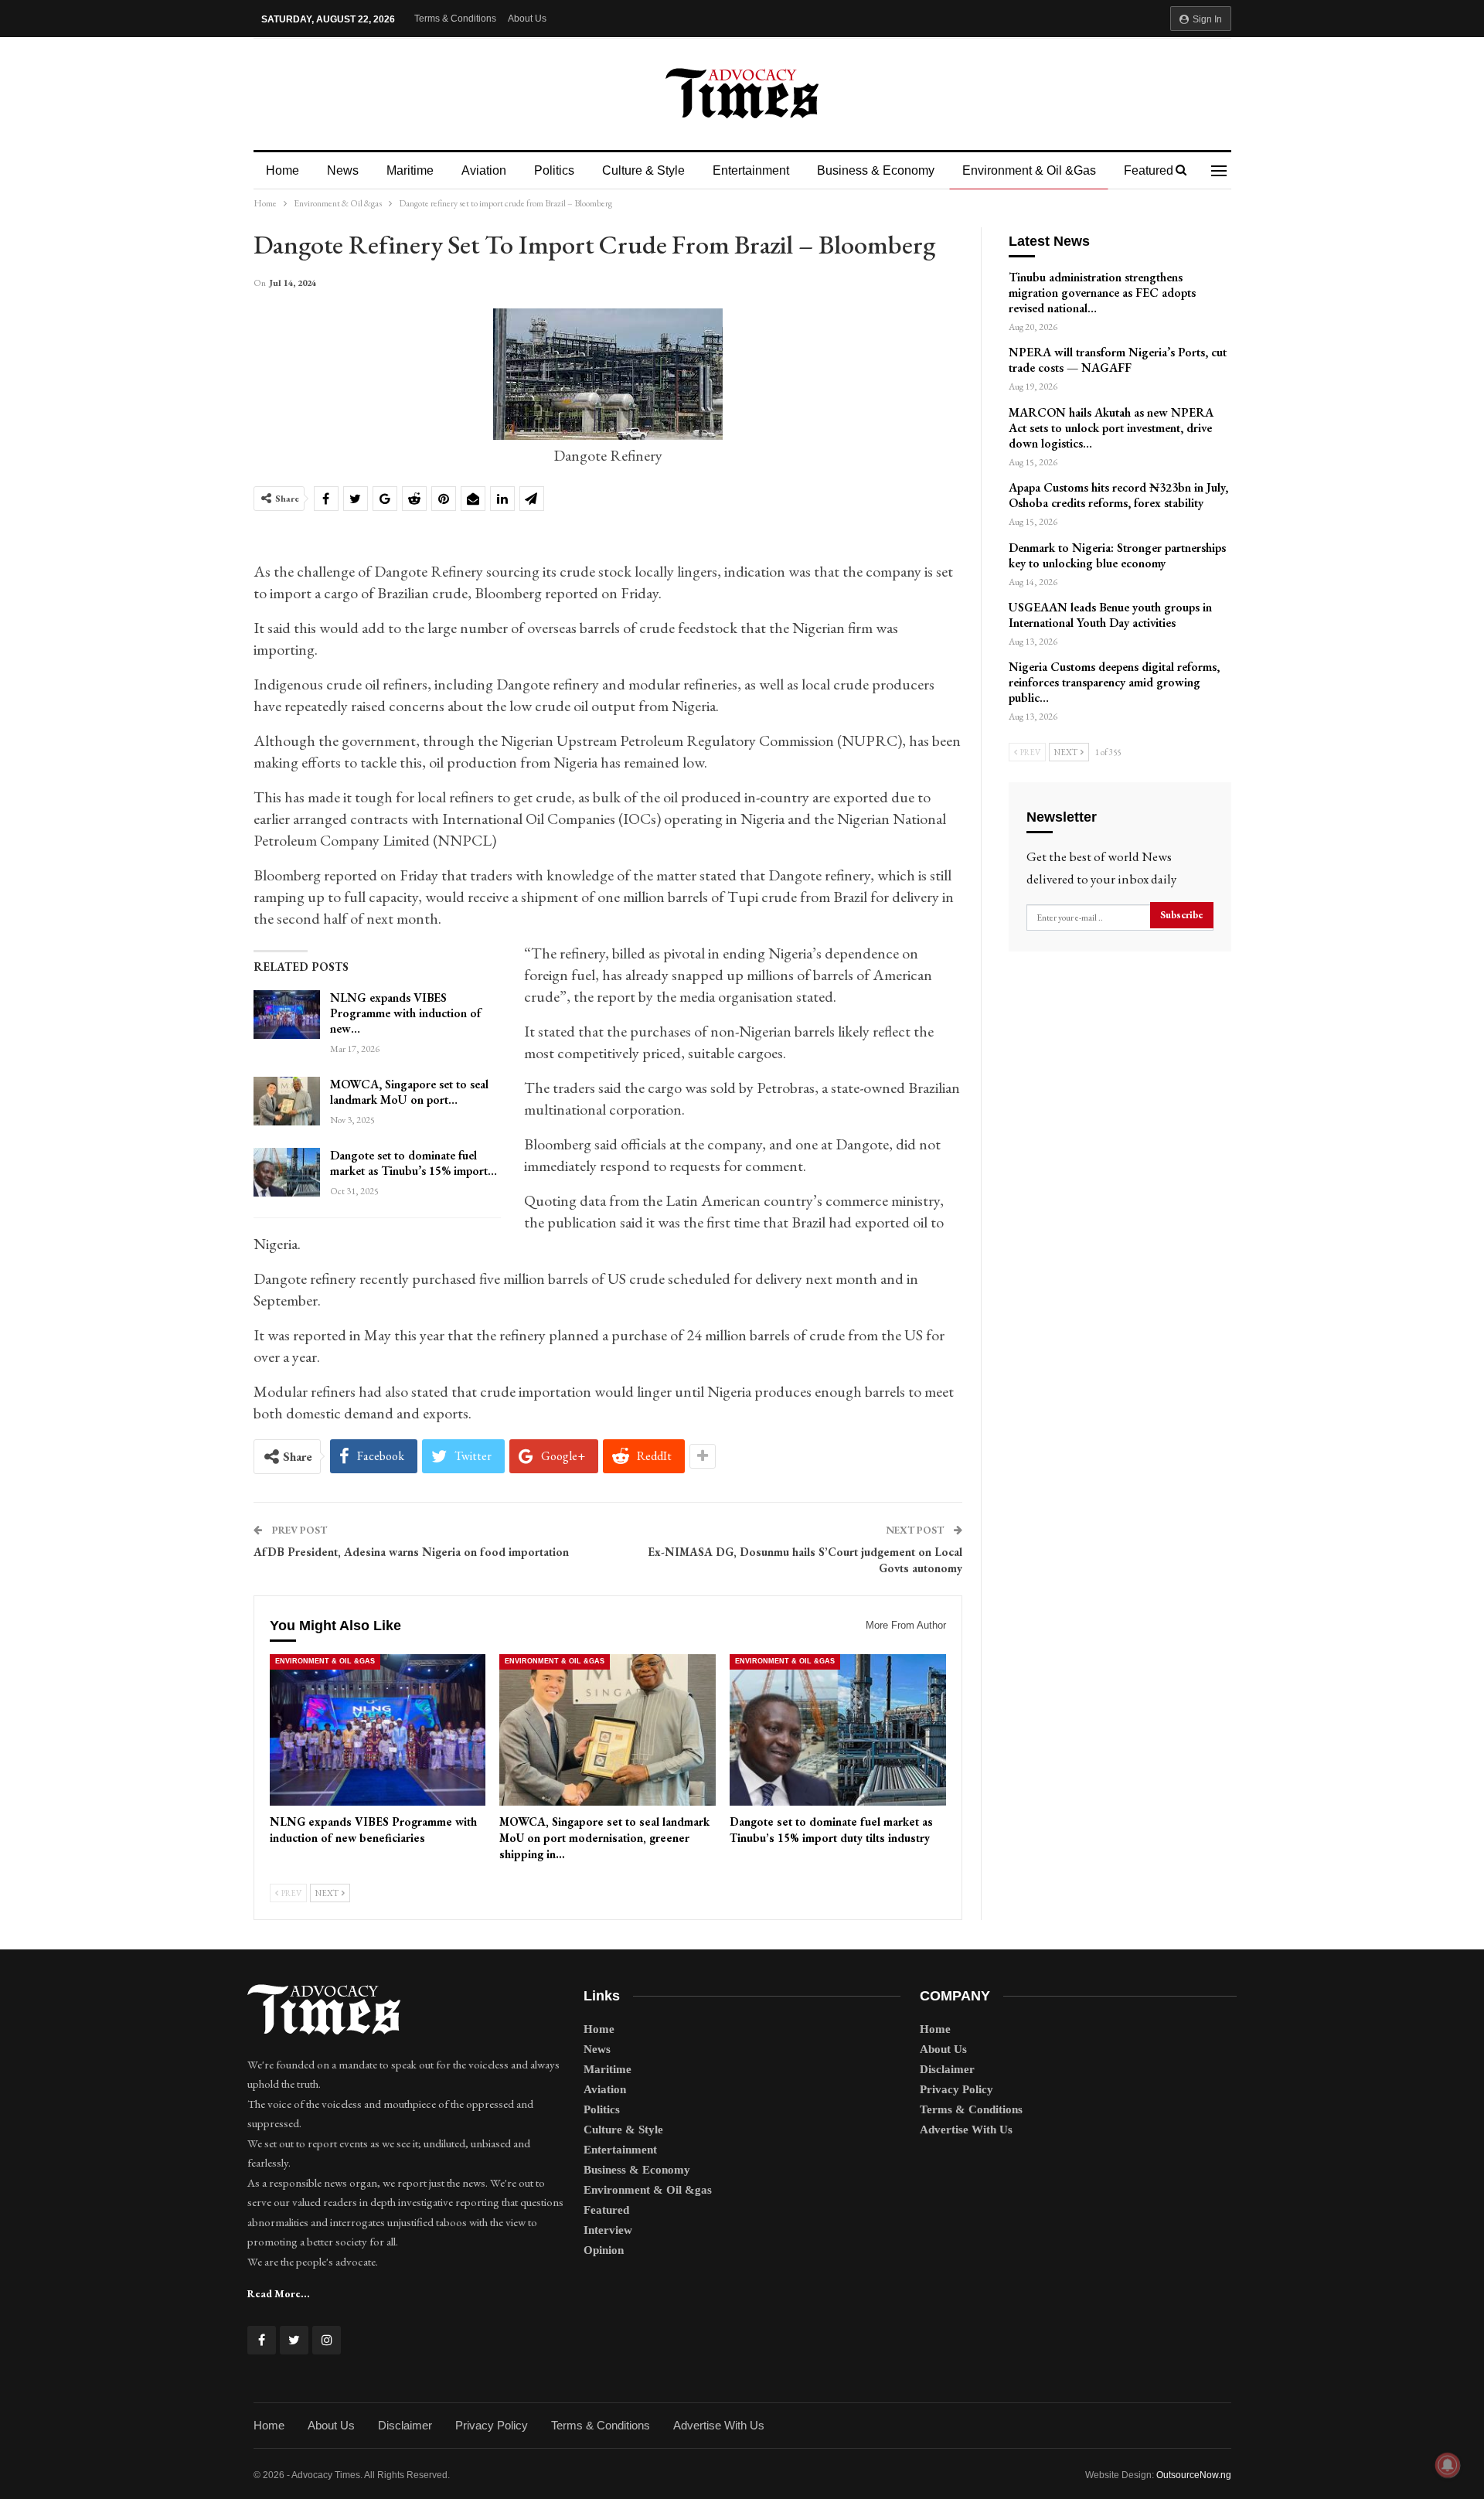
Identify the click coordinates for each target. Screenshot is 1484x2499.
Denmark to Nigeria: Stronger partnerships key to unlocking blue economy (1117, 555)
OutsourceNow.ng (1194, 2475)
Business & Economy (876, 170)
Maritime (410, 170)
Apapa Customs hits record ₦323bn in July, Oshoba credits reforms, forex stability (1118, 495)
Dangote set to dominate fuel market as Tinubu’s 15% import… (414, 1163)
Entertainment (751, 170)
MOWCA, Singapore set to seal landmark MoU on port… (409, 1092)
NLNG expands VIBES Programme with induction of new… (405, 1013)
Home (283, 170)
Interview (608, 2230)
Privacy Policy (956, 2089)
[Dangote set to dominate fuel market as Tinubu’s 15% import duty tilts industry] (287, 1173)
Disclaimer (947, 2069)
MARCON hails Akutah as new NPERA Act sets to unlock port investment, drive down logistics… (1111, 428)
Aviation (484, 170)
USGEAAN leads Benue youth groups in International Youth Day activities (1110, 615)
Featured (1149, 170)
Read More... (279, 2293)
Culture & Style (643, 170)
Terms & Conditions (455, 19)
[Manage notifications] (1448, 2465)
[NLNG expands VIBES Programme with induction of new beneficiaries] (287, 1015)
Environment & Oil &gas (1029, 170)
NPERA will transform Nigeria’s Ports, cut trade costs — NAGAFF (1118, 360)
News (343, 170)
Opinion (604, 2250)
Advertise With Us (966, 2130)
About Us (527, 19)
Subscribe (1182, 915)
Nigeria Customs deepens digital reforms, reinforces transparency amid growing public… (1114, 682)
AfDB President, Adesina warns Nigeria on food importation (411, 1552)
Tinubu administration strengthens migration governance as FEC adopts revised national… (1102, 293)
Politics (554, 170)
